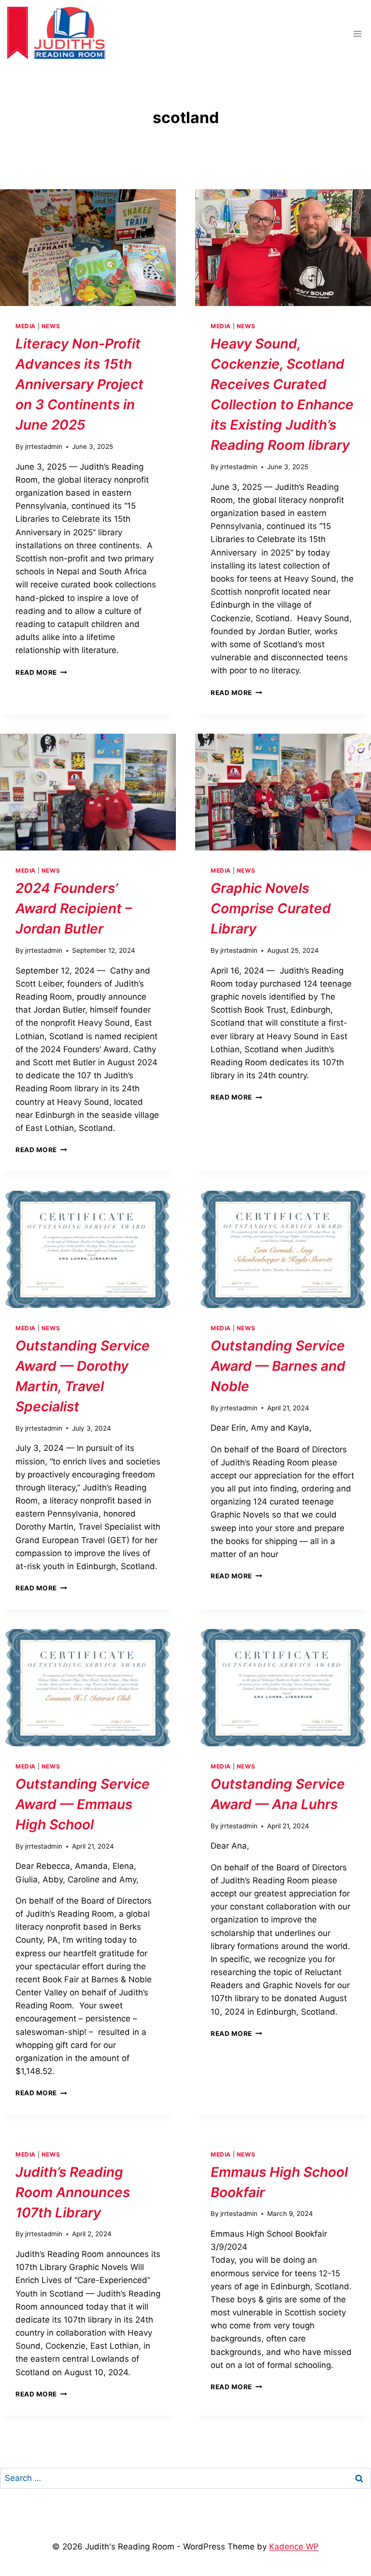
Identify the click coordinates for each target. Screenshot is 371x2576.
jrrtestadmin (44, 446)
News (51, 326)
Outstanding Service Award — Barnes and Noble (278, 1366)
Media (26, 326)
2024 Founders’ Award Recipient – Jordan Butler (74, 908)
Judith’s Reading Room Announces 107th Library (73, 2192)
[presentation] (88, 248)
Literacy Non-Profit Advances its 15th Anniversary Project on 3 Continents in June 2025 (79, 384)
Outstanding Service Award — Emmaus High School (83, 1804)
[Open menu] (357, 34)
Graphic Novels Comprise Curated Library (271, 908)
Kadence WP (294, 2547)
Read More (41, 672)
